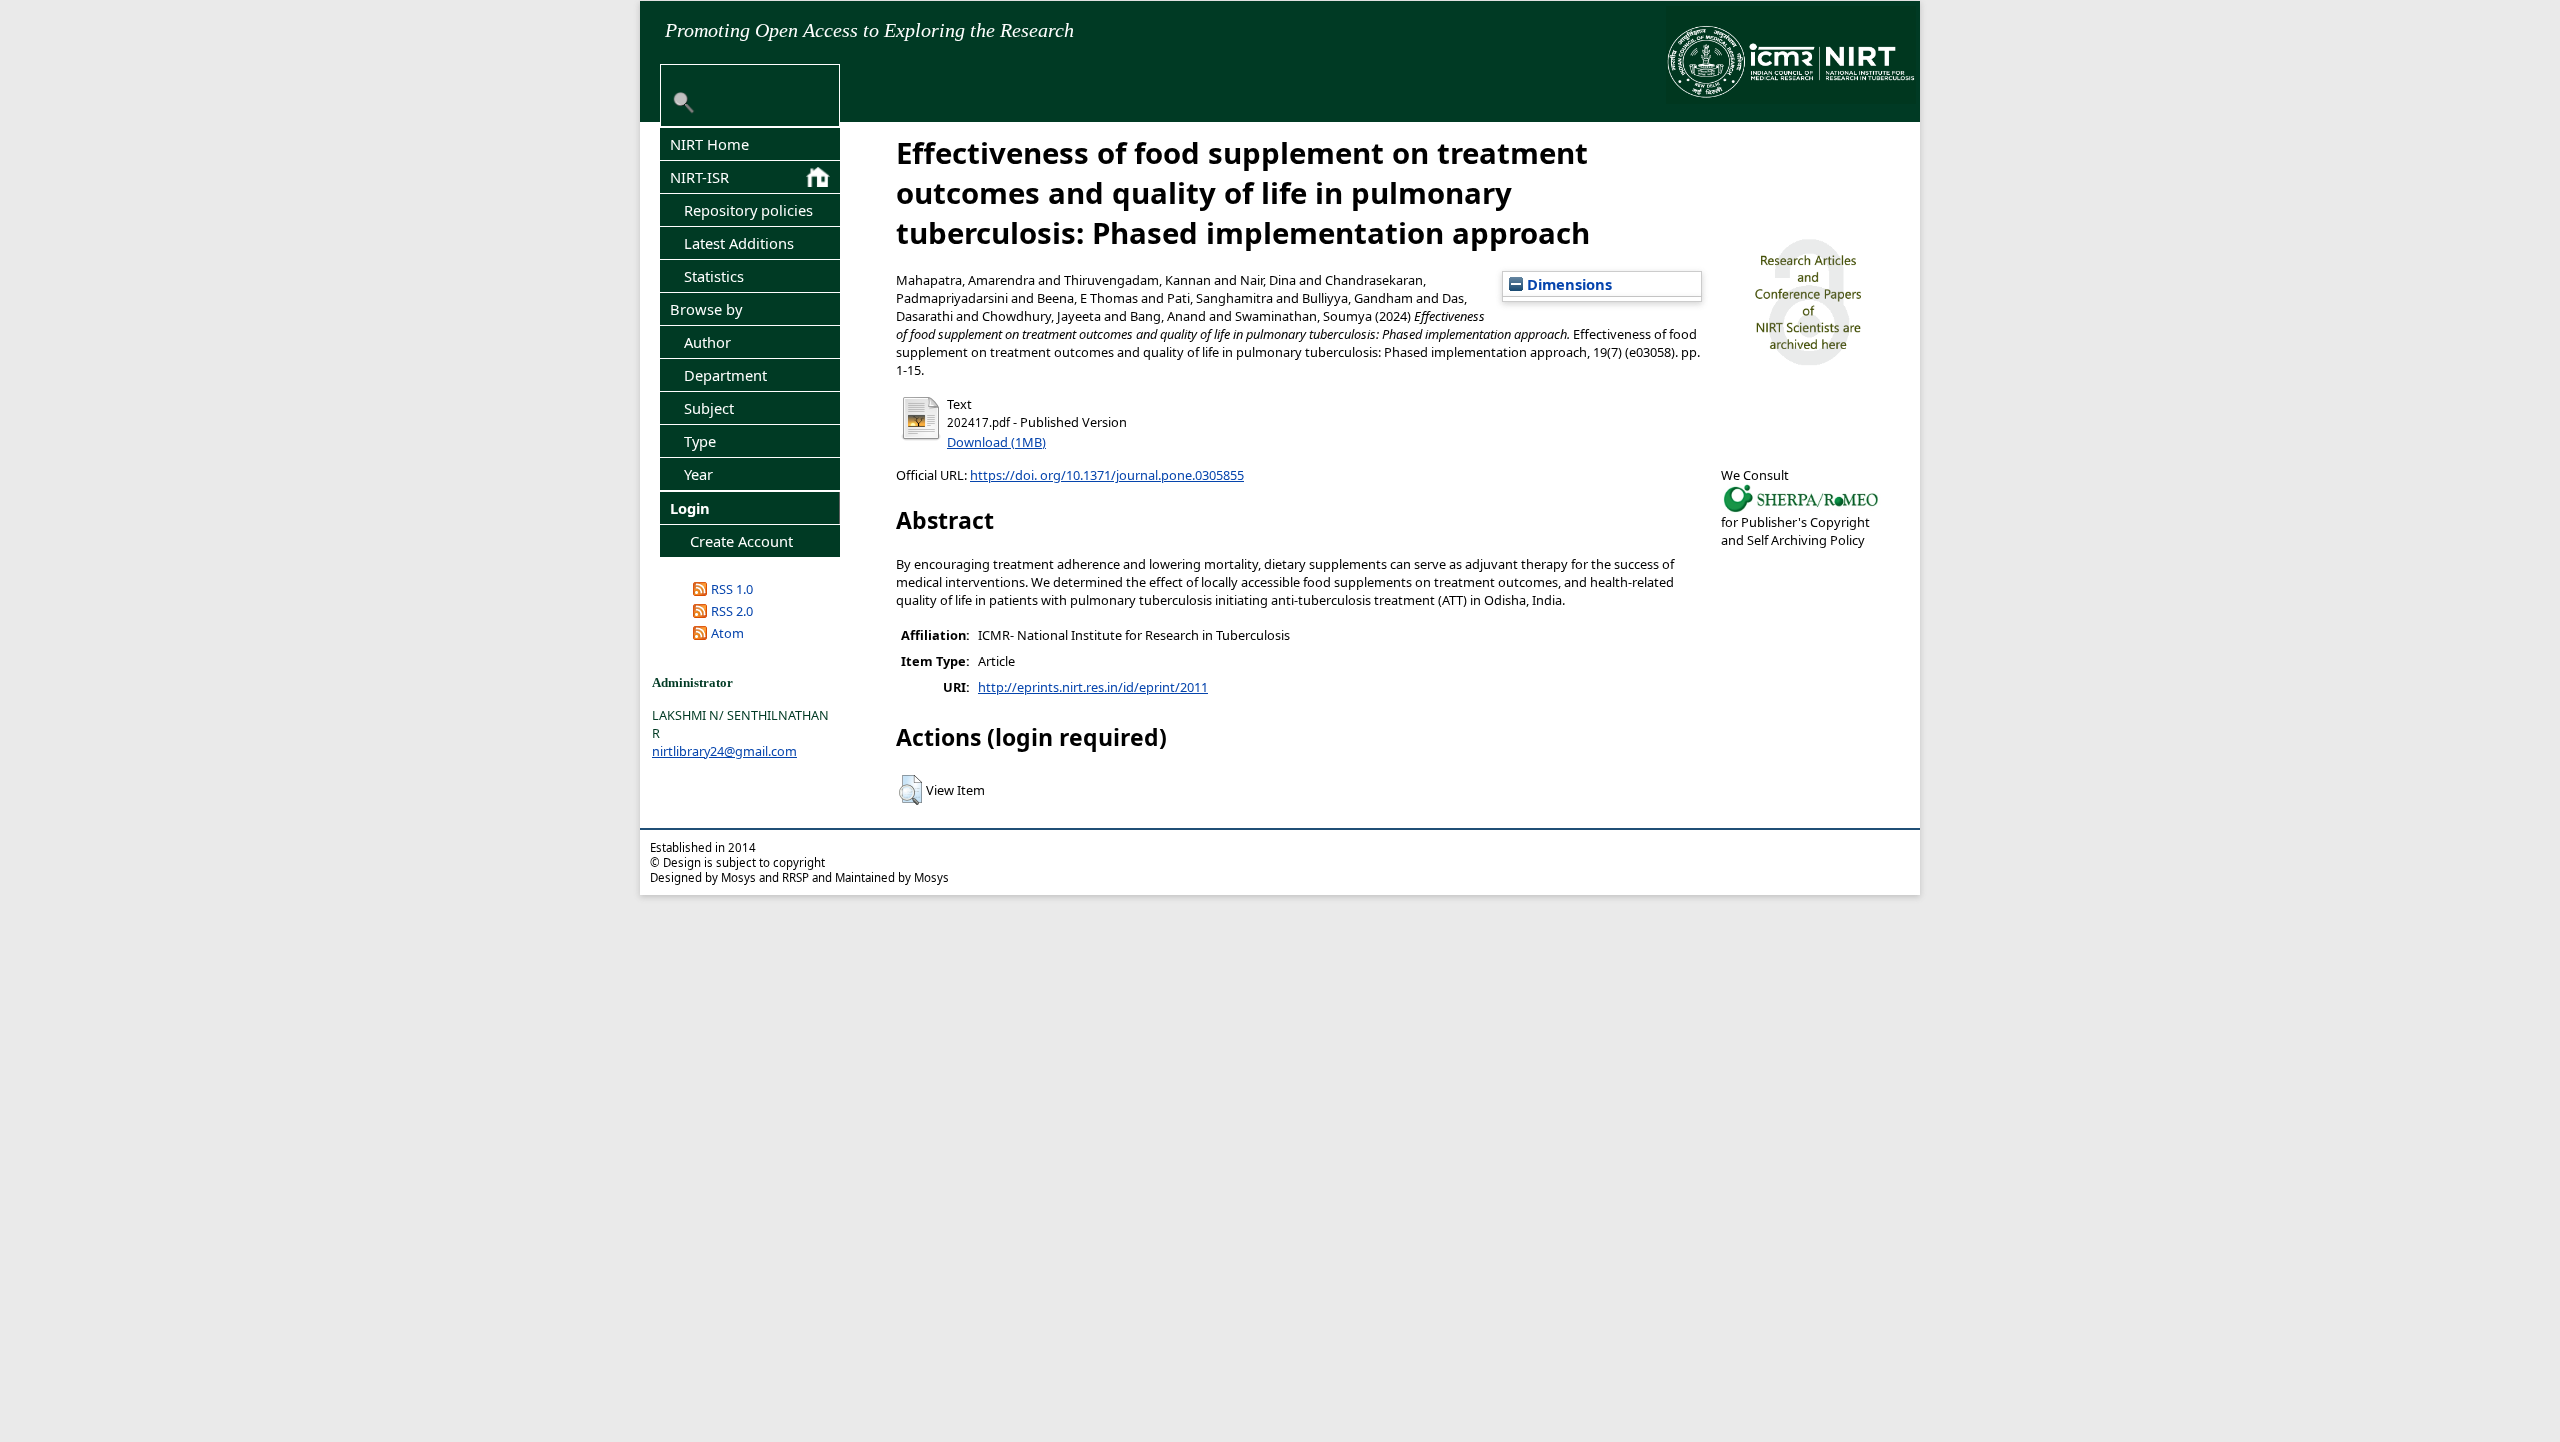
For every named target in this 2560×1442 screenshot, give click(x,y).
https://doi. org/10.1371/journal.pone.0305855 (1107, 475)
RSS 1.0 (732, 589)
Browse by (706, 309)
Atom (727, 633)
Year (698, 474)
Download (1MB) (996, 442)
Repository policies (748, 210)
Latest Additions (739, 243)
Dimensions (1567, 284)
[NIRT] (1801, 510)
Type (700, 441)
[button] (910, 790)
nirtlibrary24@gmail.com (724, 751)
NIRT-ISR (699, 177)
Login (690, 508)
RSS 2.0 (732, 611)
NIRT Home (709, 144)
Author (707, 342)
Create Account (741, 541)
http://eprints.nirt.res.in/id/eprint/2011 (1093, 687)
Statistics (714, 276)
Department (725, 375)
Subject (709, 408)
